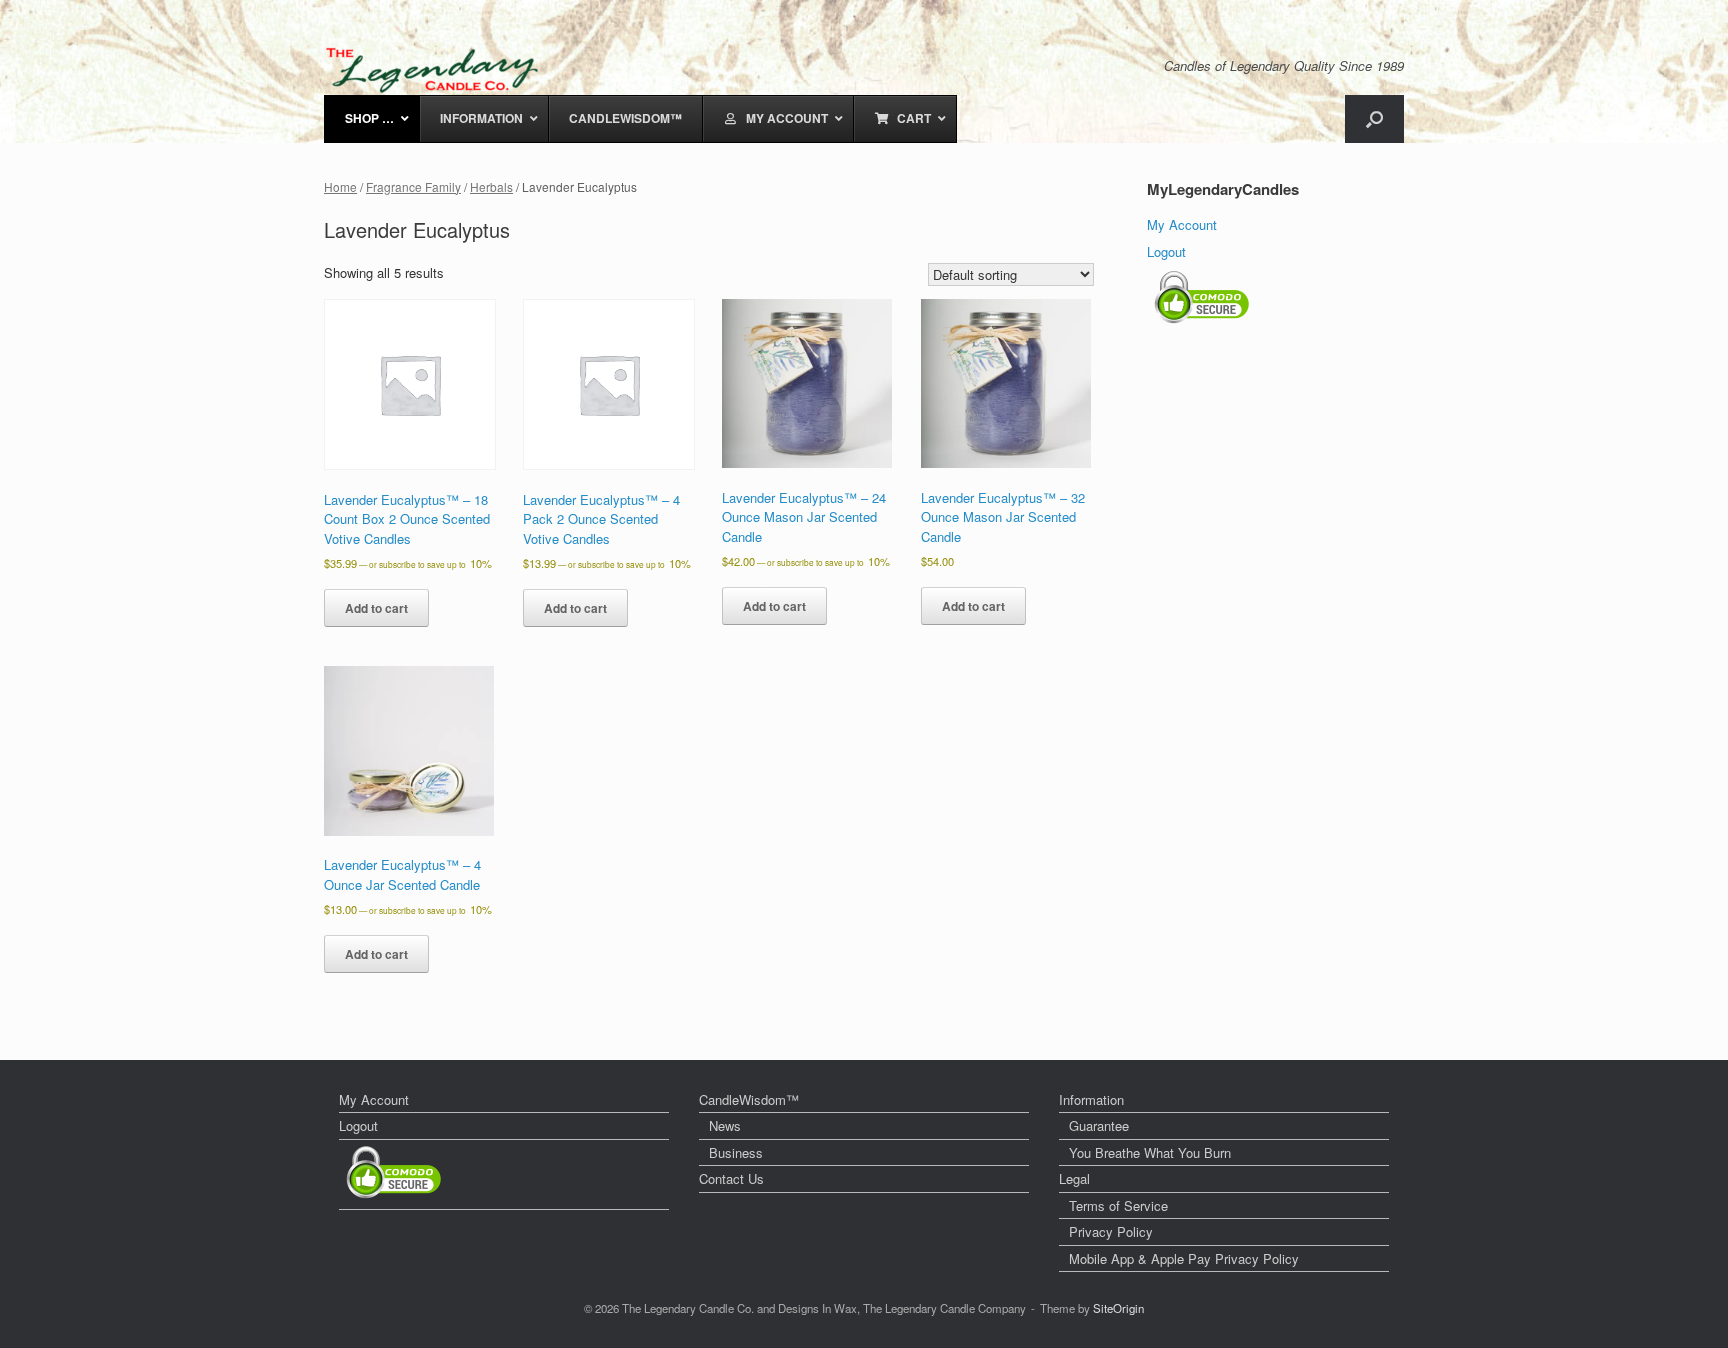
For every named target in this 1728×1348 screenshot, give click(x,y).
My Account (1182, 224)
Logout (1166, 251)
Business (736, 1152)
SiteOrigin (1118, 1308)
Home (340, 186)
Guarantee (1099, 1125)
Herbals (491, 186)
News (725, 1125)
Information (1091, 1099)
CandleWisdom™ (749, 1099)
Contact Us (731, 1178)
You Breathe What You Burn (1150, 1152)
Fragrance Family (413, 186)
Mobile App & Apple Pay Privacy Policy (1184, 1258)
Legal (1074, 1178)
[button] (1374, 119)
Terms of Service (1118, 1205)
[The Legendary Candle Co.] (436, 70)
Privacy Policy (1111, 1231)
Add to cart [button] (376, 608)
